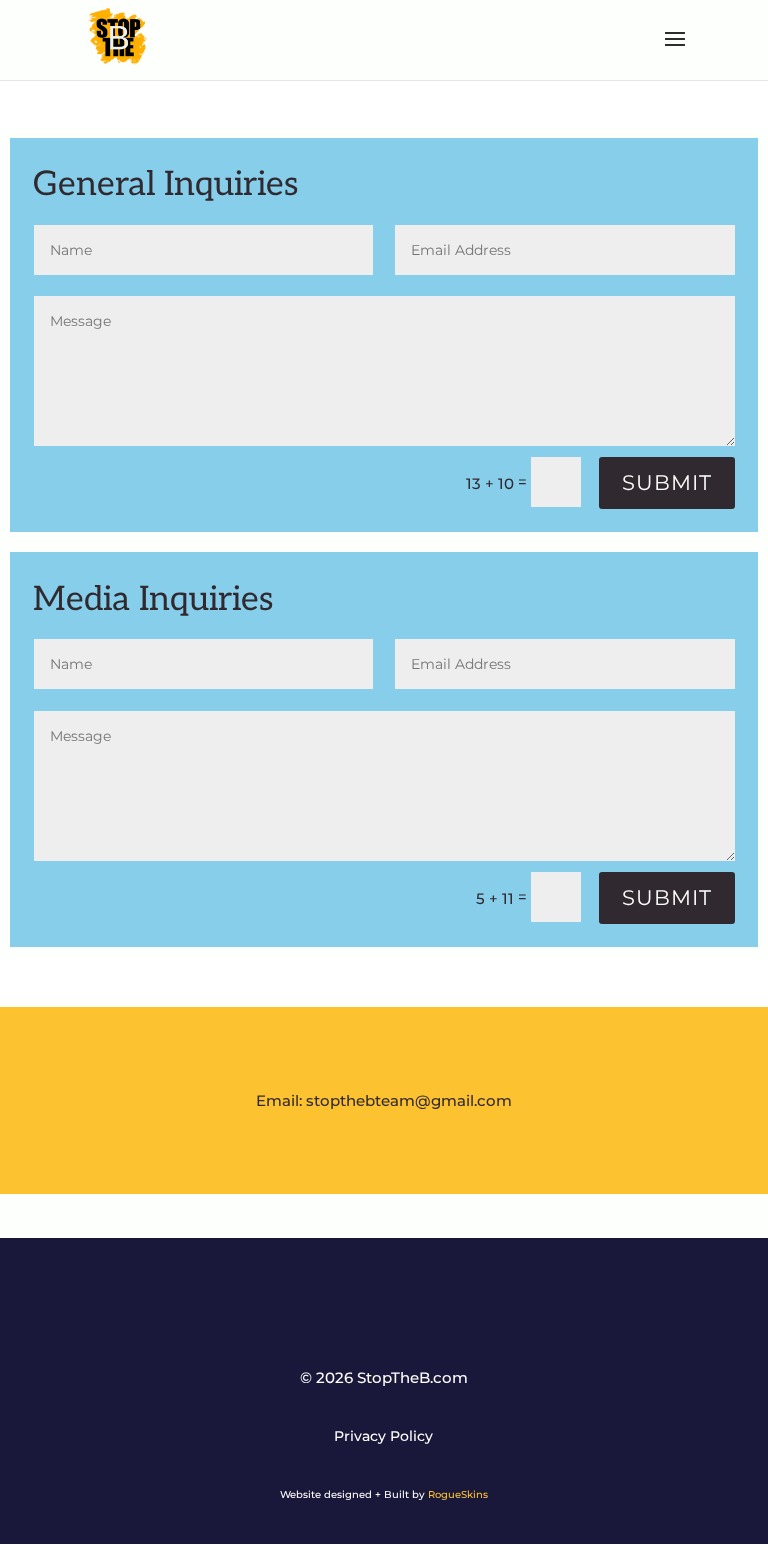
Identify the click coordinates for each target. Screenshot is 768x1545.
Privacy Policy (383, 1437)
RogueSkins (458, 1494)
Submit (667, 482)
